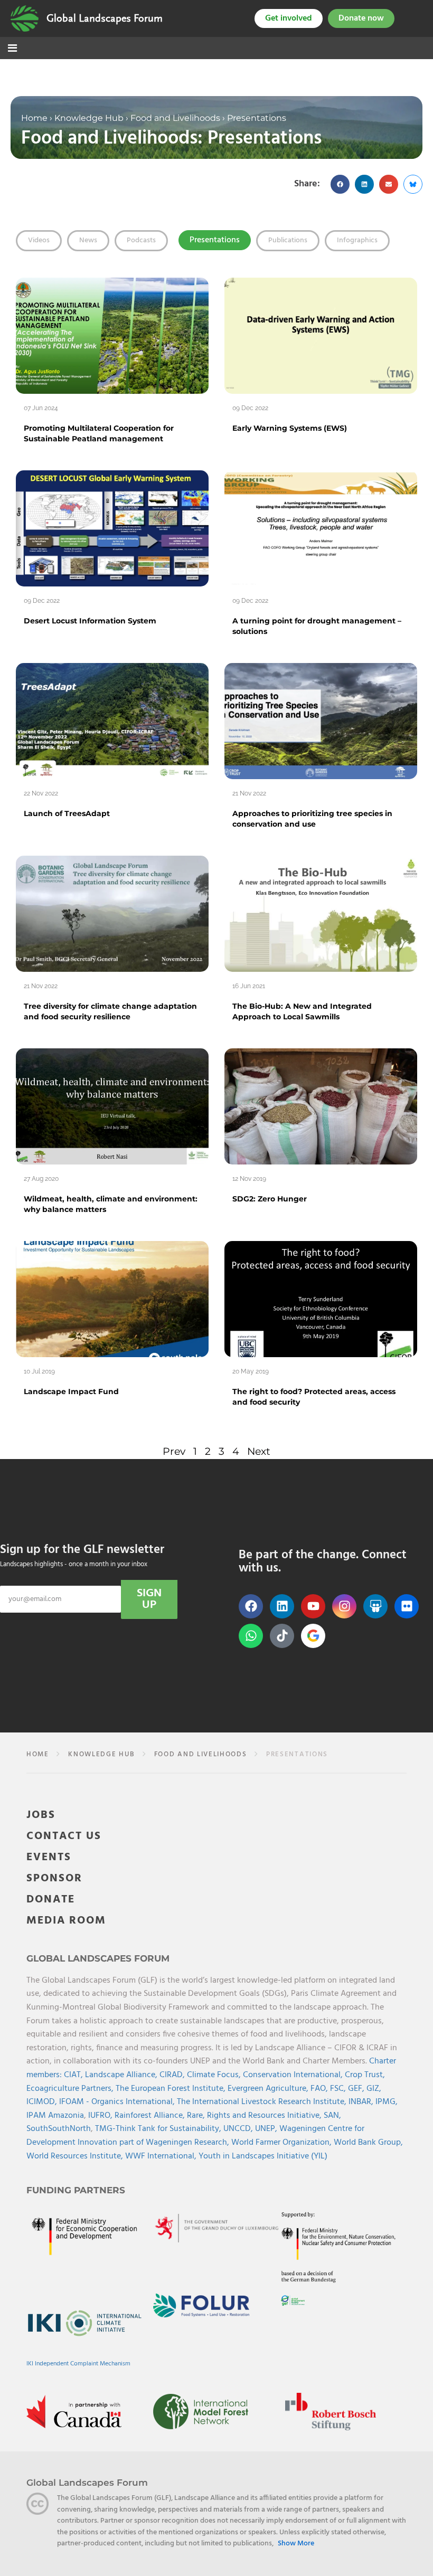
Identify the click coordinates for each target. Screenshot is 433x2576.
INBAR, (362, 2102)
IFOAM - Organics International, (118, 2102)
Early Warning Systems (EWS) (290, 428)
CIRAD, (173, 2075)
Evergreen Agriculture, (269, 2089)
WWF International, (162, 2156)
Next (259, 1451)
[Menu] (12, 49)
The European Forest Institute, (172, 2089)
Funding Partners (76, 2190)
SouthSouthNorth (59, 2129)
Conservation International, (294, 2075)
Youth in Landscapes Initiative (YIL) (263, 2156)
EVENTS (49, 1857)
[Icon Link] (313, 1636)
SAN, (332, 2116)
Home (34, 118)
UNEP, (267, 2129)
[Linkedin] (282, 1606)
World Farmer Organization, (283, 2143)
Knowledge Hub (89, 118)
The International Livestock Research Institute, (263, 2102)
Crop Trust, (365, 2075)
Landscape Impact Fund (71, 1391)
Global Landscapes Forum (105, 18)
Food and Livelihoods (175, 118)
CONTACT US (64, 1836)
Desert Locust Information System (90, 621)
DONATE (51, 1900)
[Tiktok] (282, 1636)
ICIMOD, (43, 2102)
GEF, (357, 2089)
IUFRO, (101, 2116)
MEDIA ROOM (66, 1921)
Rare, (197, 2116)
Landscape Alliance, (122, 2075)
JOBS (41, 1815)
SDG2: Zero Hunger (270, 1199)
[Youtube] (313, 1606)
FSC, (339, 2089)
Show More (296, 2544)
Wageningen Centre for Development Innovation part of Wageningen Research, (195, 2136)
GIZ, (374, 2089)
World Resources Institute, (76, 2156)
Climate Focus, (215, 2075)
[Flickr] (407, 1606)
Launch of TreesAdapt (67, 813)
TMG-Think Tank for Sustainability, (159, 2129)
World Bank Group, (368, 2143)
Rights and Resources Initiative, (265, 2116)
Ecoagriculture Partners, (71, 2089)
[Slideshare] (375, 1606)
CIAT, (74, 2075)
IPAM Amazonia (55, 2116)
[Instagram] (344, 1606)
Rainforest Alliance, (151, 2116)
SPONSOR (54, 1878)
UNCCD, (239, 2129)
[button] (340, 184)
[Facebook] (251, 1606)
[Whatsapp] (251, 1636)
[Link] (25, 18)
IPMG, (387, 2102)
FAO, (320, 2089)
